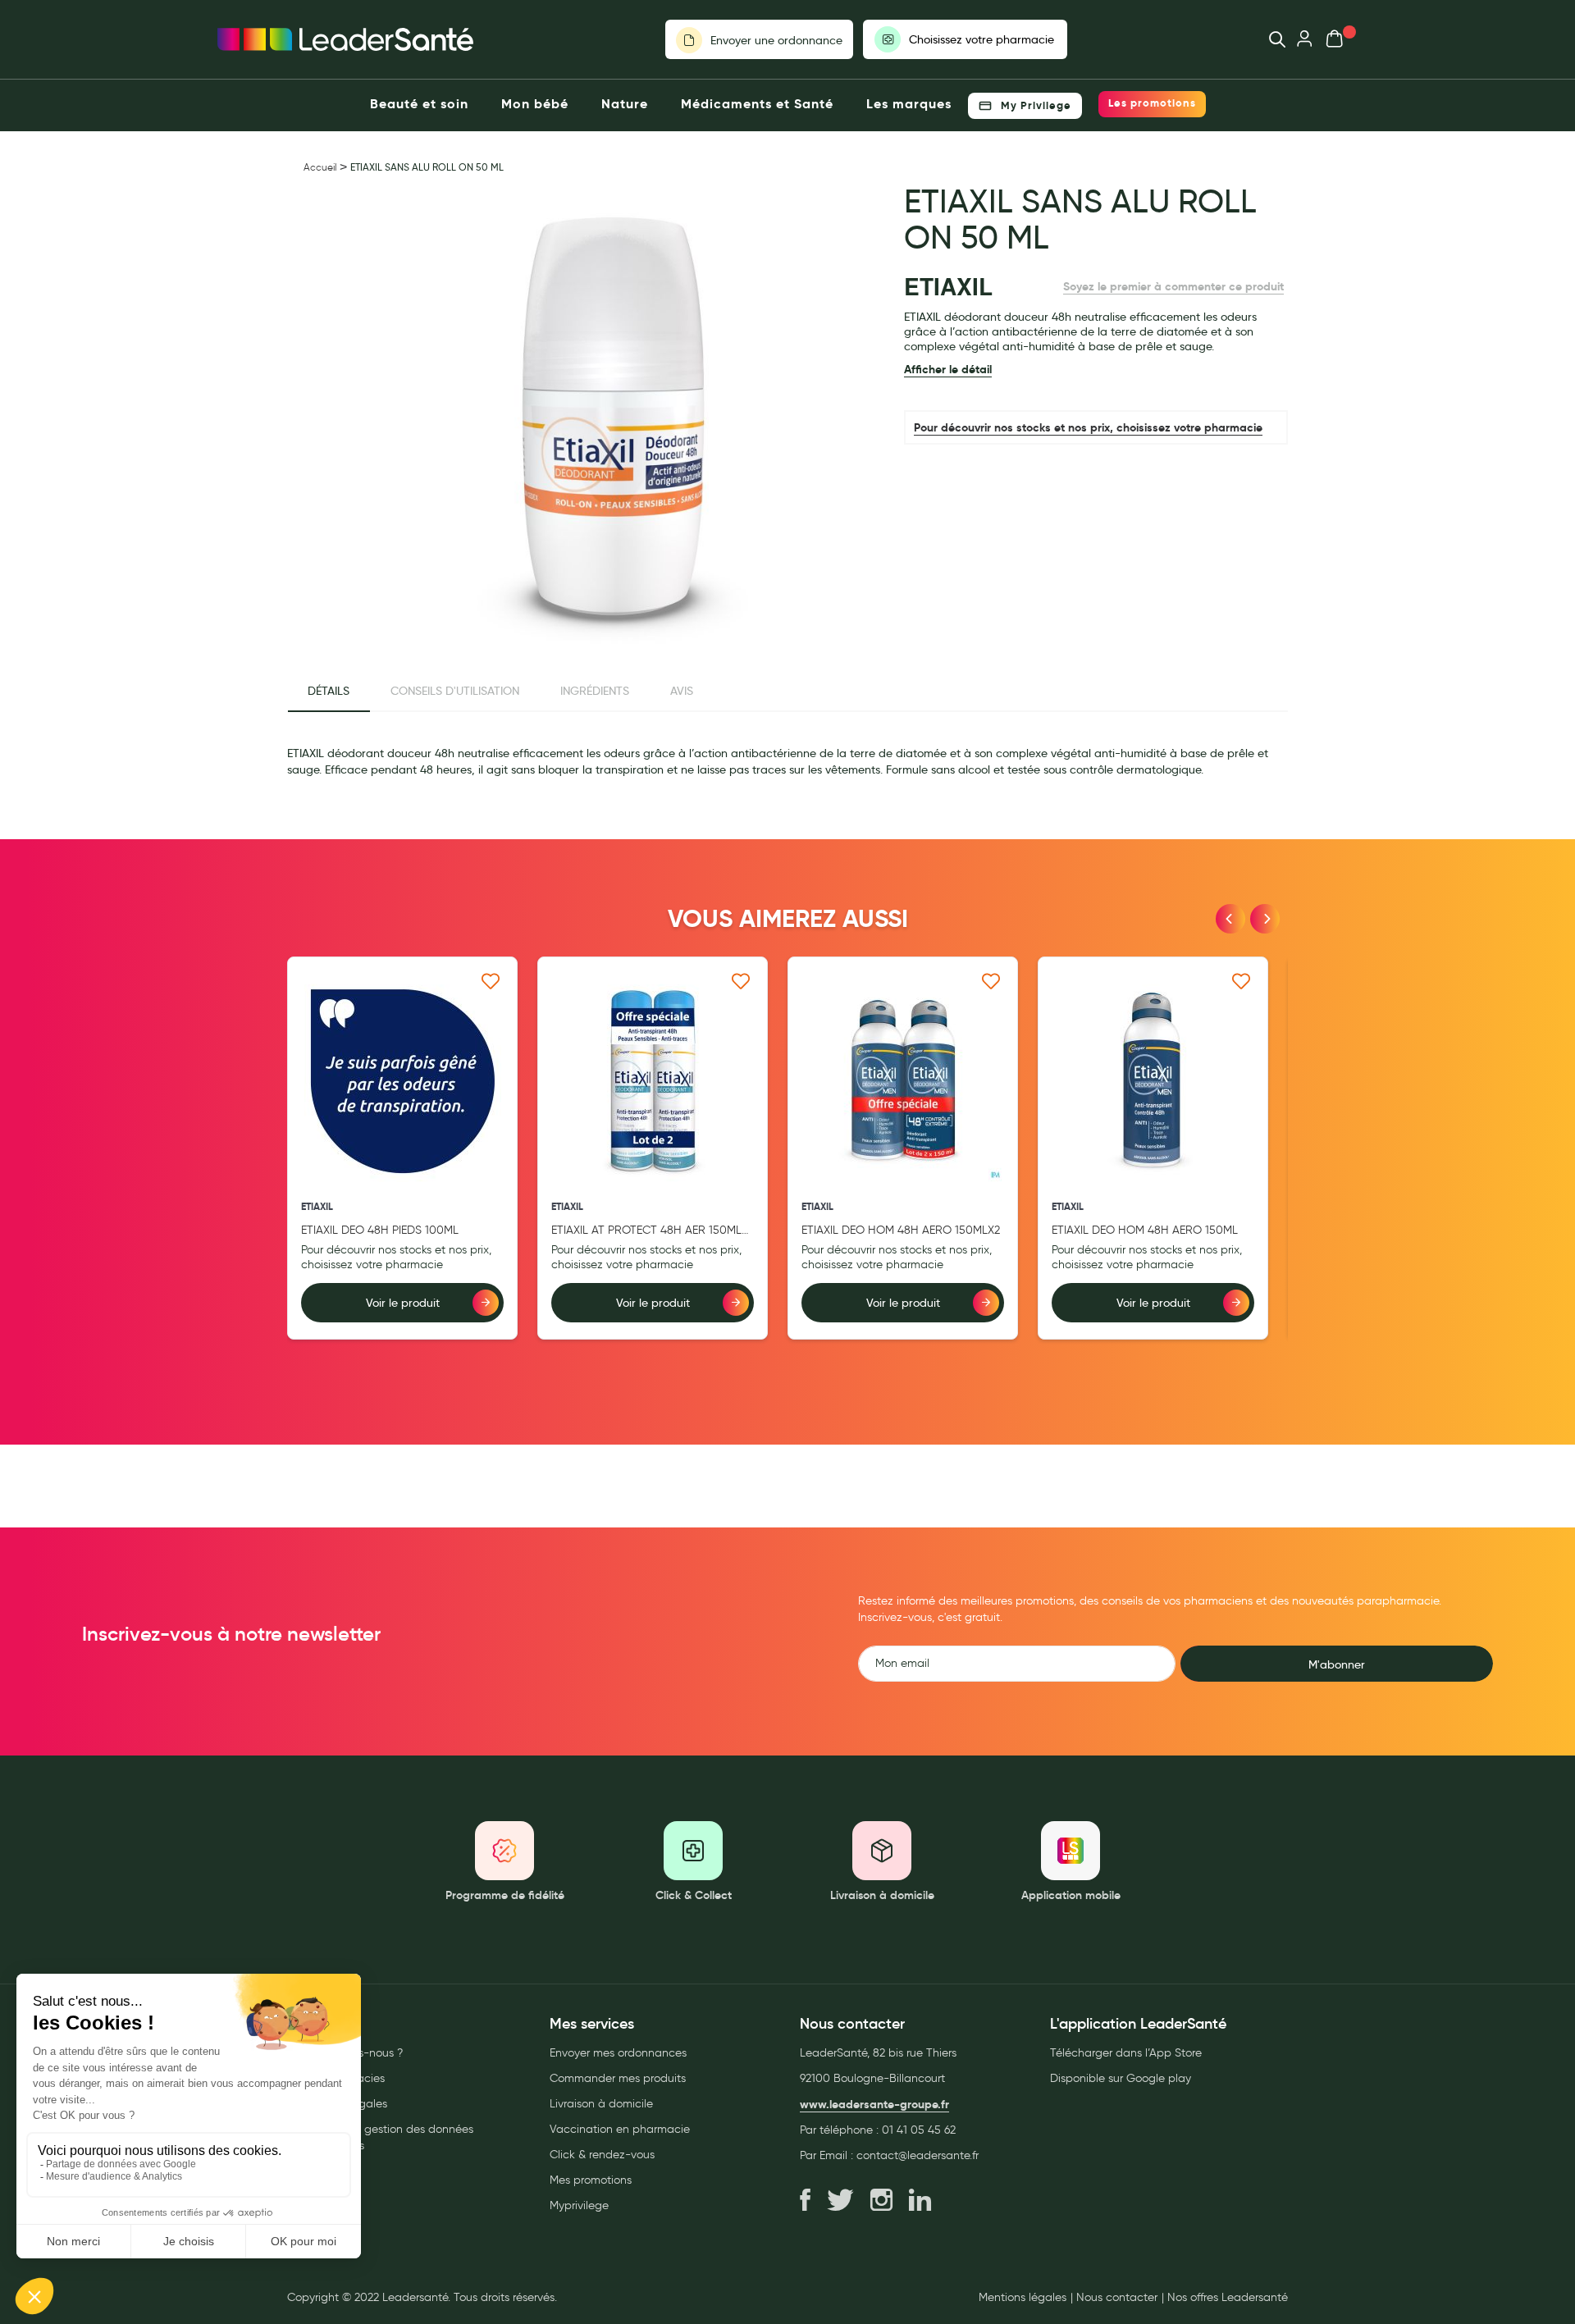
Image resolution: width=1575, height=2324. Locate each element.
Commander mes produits (618, 2078)
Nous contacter (1117, 2298)
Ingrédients (595, 691)
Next (1265, 919)
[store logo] (345, 39)
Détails (329, 691)
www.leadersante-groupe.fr (874, 2104)
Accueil (320, 167)
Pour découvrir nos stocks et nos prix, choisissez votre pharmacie (1088, 427)
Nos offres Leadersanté (1228, 2298)
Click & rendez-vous (602, 2155)
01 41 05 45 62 (919, 2130)
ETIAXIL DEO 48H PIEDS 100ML (380, 1230)
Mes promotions (591, 2180)
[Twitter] (840, 2201)
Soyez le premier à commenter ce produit (1173, 286)
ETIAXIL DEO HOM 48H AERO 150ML (1145, 1230)
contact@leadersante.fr (918, 2155)
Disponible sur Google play (1121, 2078)
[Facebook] (805, 2201)
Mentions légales (1023, 2298)
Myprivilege (579, 2205)
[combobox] (1269, 39)
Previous (1230, 919)
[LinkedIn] (920, 2201)
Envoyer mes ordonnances (618, 2053)
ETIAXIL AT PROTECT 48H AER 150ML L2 (646, 1231)
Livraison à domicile (601, 2104)
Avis (682, 691)
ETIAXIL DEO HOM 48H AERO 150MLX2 (901, 1230)
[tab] (329, 692)
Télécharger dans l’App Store (1126, 2053)
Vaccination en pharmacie (620, 2129)
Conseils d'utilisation (455, 691)
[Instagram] (881, 2201)
